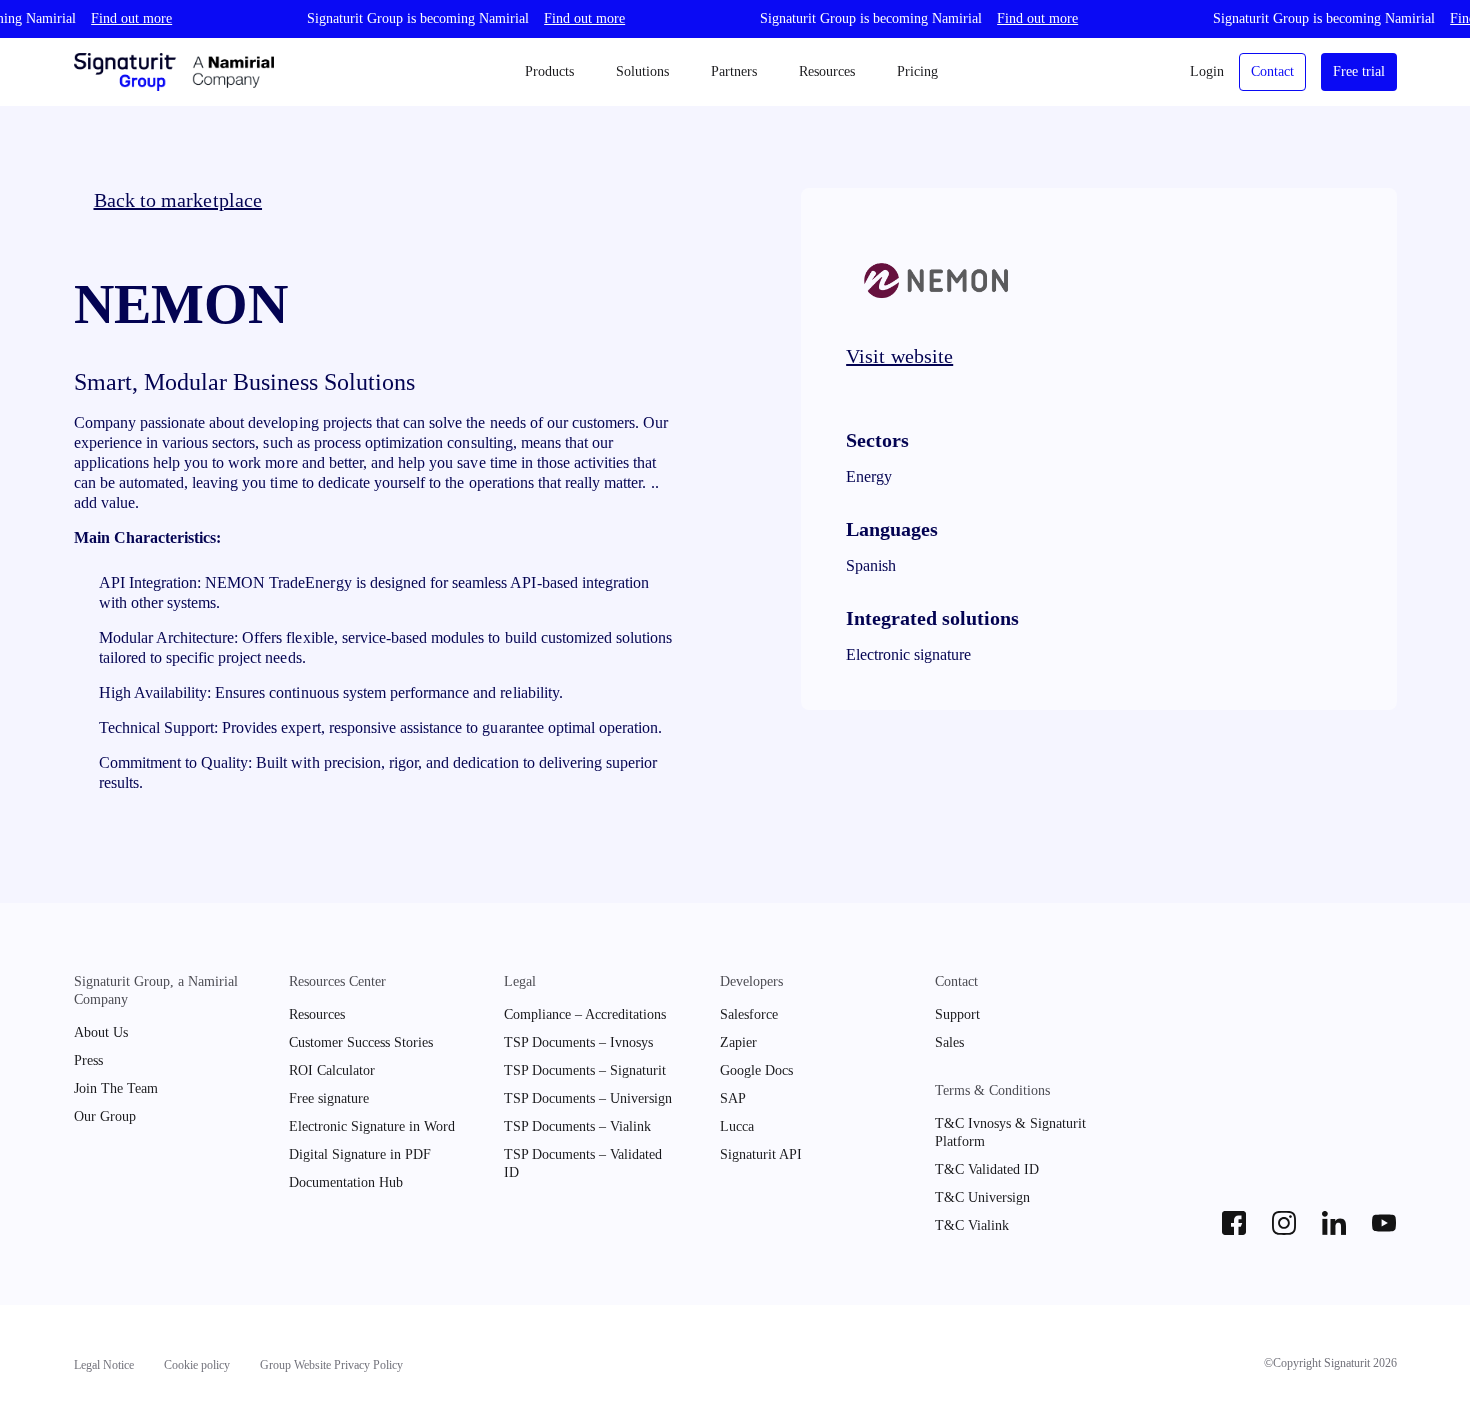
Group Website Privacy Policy (331, 1365)
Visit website (899, 356)
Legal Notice (104, 1365)
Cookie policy (197, 1365)
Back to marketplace (178, 200)
